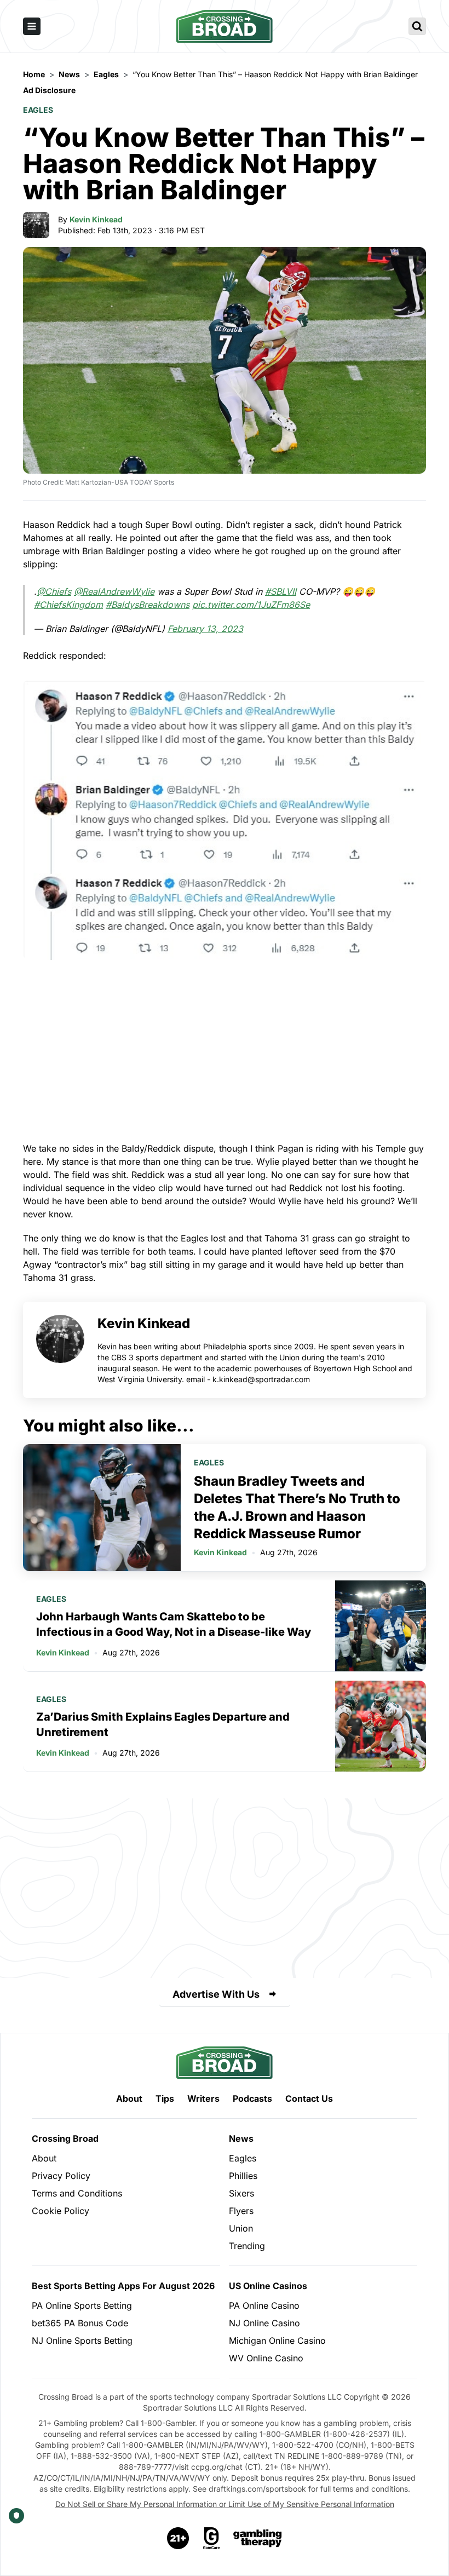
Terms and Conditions (77, 2193)
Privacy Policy (61, 2176)
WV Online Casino (266, 2358)
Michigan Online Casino (277, 2341)
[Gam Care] (212, 2538)
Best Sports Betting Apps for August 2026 (123, 2286)
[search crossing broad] (417, 26)
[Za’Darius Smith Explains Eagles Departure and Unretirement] (381, 1726)
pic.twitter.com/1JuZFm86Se (251, 605)
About (129, 2098)
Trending (247, 2246)
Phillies (243, 2176)
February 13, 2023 (205, 629)
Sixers (241, 2193)
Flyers (241, 2211)
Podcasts (252, 2098)
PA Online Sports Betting (82, 2305)
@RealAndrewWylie (114, 591)
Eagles (38, 110)
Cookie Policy (61, 2211)
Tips (165, 2098)
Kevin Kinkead (96, 219)
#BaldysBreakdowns (148, 605)
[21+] (179, 2538)
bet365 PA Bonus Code (80, 2323)
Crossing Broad (65, 2138)
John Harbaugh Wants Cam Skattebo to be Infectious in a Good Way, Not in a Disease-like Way (174, 1624)
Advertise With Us (216, 1994)
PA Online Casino (264, 2305)
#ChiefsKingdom (68, 605)
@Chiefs (54, 591)
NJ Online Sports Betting (82, 2341)
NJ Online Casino (264, 2323)
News (241, 2138)
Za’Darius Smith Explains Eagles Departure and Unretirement (163, 1724)
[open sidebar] (32, 26)
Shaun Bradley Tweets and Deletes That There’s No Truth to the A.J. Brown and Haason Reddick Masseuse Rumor (297, 1507)
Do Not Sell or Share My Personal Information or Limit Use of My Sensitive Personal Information (225, 2504)
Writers (203, 2098)
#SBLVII (281, 591)
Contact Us (309, 2098)
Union (241, 2228)
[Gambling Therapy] (258, 2538)
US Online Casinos (268, 2286)
